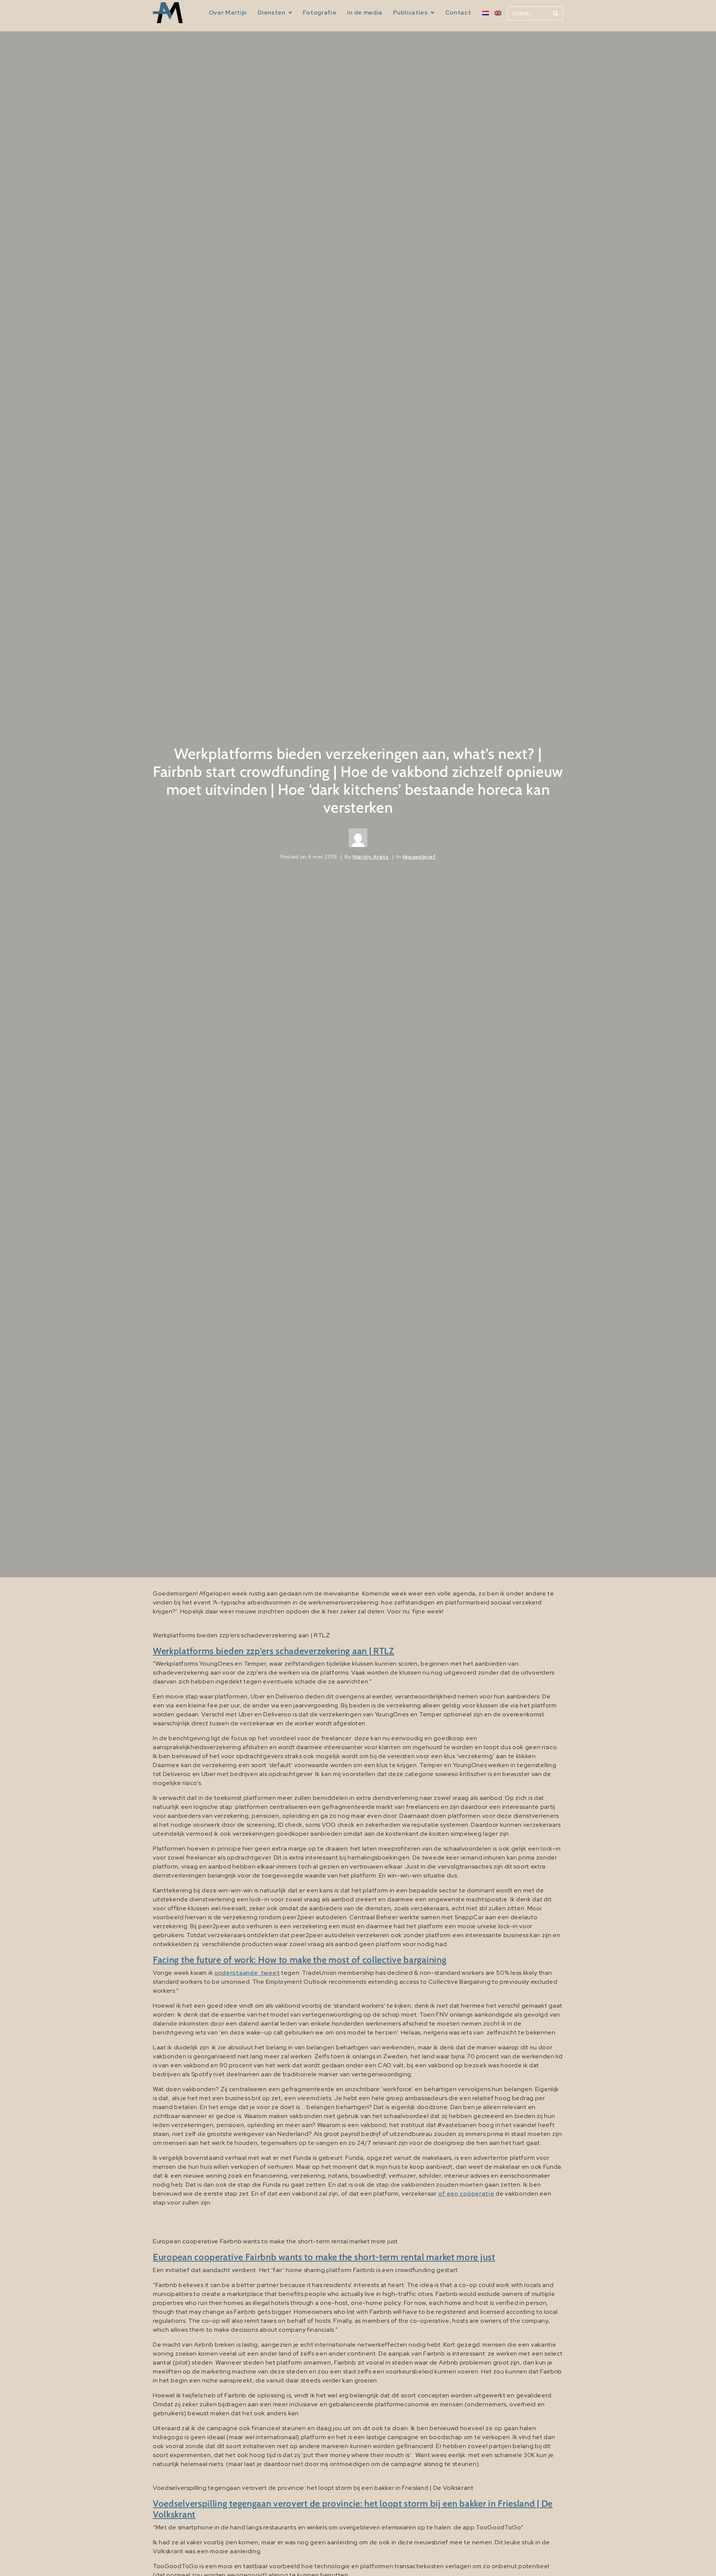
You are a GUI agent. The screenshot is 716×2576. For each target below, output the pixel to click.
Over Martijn (228, 12)
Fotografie (320, 12)
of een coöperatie (466, 2194)
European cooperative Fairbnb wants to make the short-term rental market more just (324, 2257)
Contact (458, 12)
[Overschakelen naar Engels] (498, 13)
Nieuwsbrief (419, 857)
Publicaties (410, 12)
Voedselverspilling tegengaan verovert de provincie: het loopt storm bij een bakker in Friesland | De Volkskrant (353, 2509)
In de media (365, 12)
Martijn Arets (371, 857)
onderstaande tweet (247, 1973)
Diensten (272, 12)
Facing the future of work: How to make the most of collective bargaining (300, 1960)
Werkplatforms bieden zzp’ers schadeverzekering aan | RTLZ (274, 1651)
